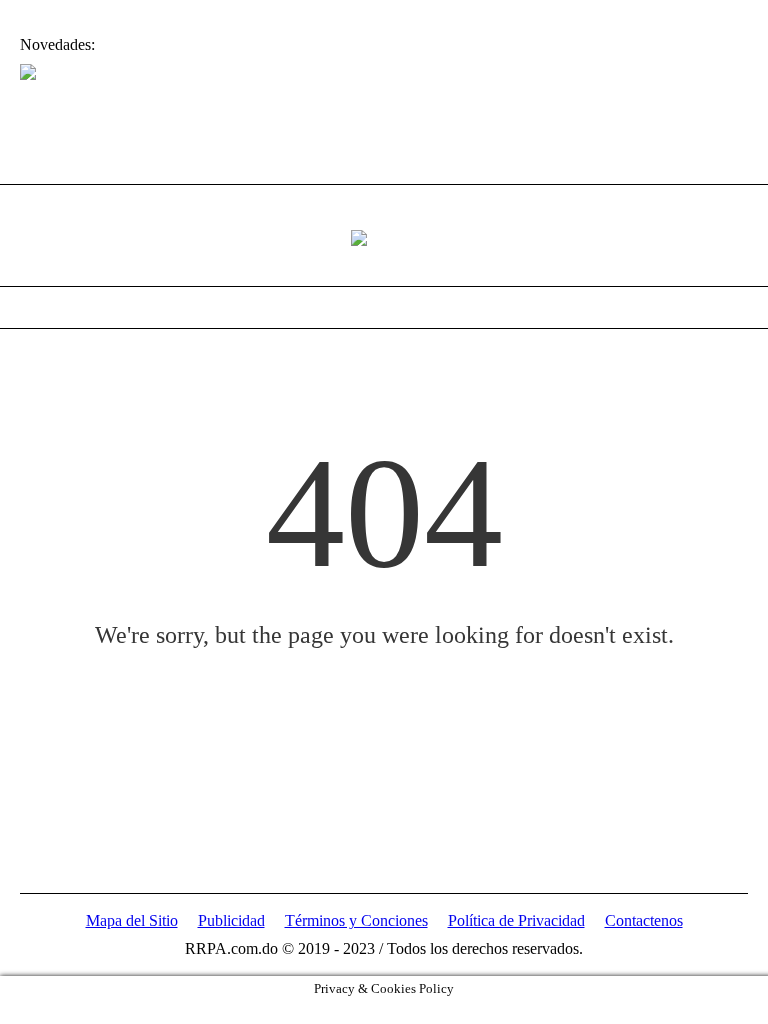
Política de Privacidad (516, 920)
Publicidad (231, 920)
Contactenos (644, 920)
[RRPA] (642, 203)
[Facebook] (600, 203)
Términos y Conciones (356, 920)
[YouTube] (726, 203)
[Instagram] (684, 203)
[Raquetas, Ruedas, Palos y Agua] (359, 236)
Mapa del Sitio (132, 920)
